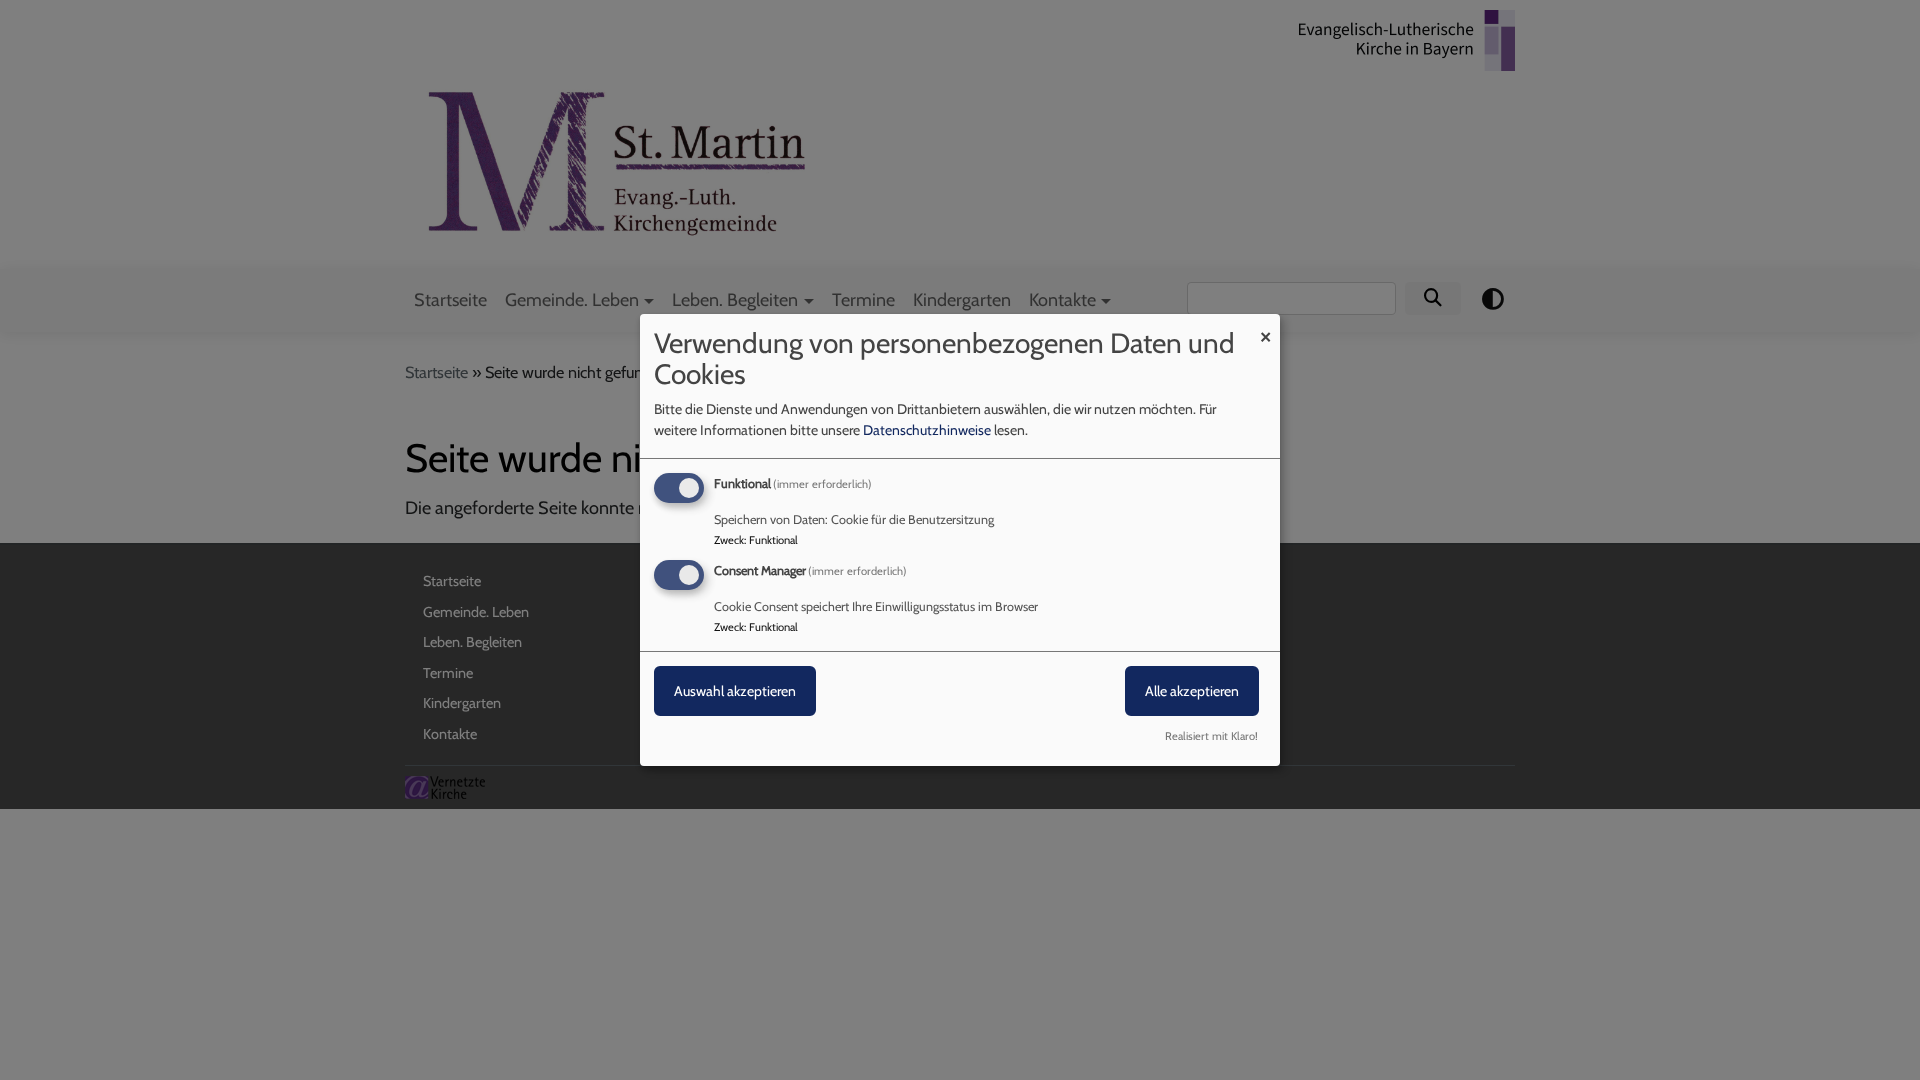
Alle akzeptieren (1192, 691)
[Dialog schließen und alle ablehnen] (1265, 326)
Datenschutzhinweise (927, 430)
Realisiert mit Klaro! (1211, 736)
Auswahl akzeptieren (735, 691)
